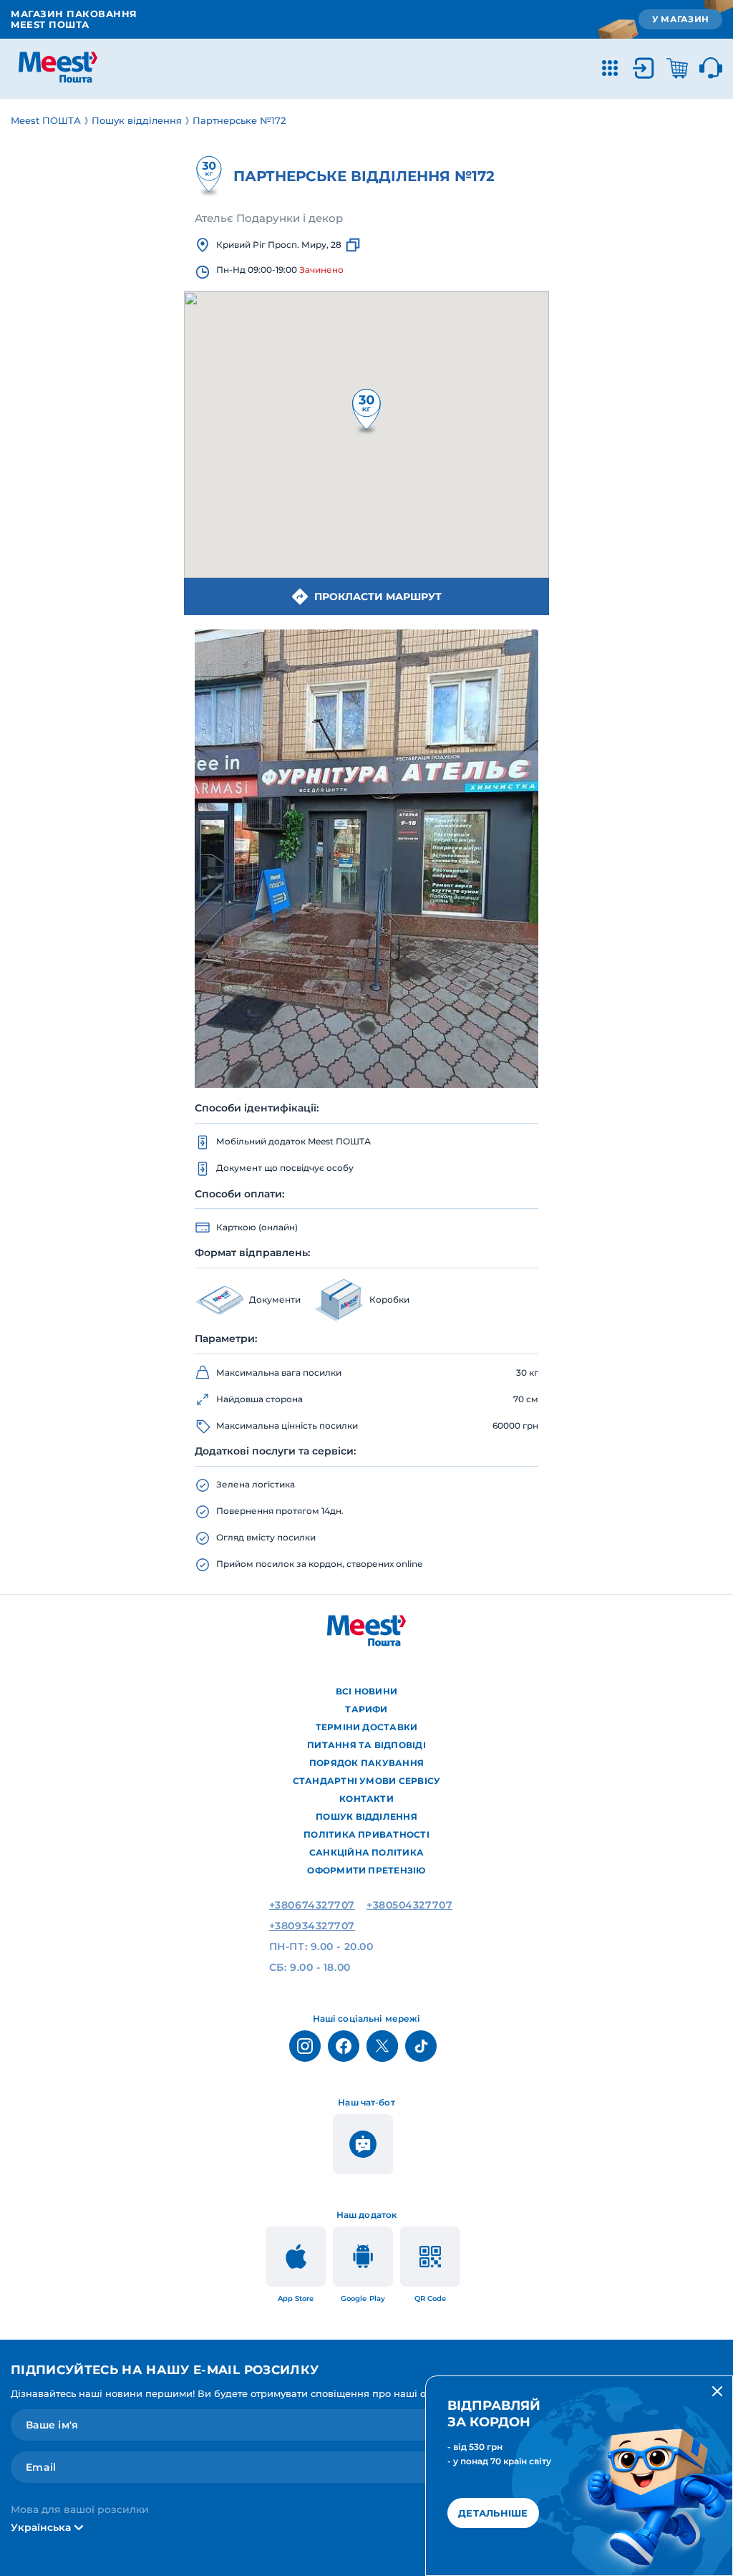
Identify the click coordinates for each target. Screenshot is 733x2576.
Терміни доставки (367, 1727)
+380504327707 (409, 1905)
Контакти (366, 1799)
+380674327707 (312, 1905)
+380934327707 (312, 1926)
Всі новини (366, 1691)
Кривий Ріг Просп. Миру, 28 (279, 245)
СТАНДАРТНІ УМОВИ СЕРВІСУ (367, 1781)
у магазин (680, 19)
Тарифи (366, 1709)
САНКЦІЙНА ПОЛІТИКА (366, 1852)
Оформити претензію (366, 1870)
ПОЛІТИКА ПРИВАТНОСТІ (366, 1834)
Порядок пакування (366, 1763)
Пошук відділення (366, 1817)
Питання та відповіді (366, 1745)
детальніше (493, 2513)
